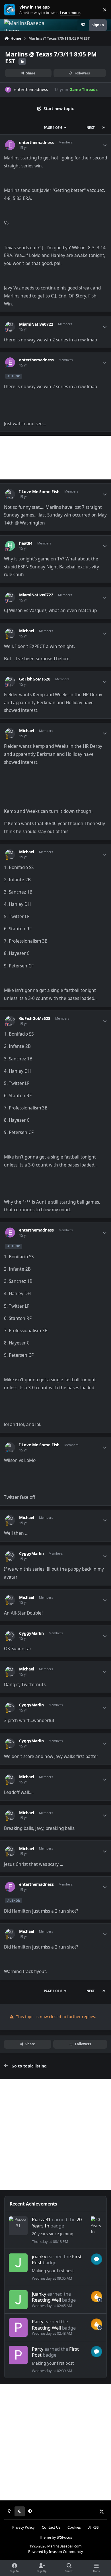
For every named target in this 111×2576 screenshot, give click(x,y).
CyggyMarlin (31, 1554)
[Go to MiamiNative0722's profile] (10, 327)
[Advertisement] (55, 458)
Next (91, 128)
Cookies (74, 2527)
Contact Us (51, 2527)
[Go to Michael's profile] (10, 633)
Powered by (55, 2552)
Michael (27, 631)
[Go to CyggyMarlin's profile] (10, 1556)
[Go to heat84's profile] (10, 546)
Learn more (11, 10)
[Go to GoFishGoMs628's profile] (10, 682)
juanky (39, 2256)
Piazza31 (41, 2219)
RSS (95, 2527)
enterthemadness (31, 89)
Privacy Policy (23, 2527)
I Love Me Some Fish (39, 492)
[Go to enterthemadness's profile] (8, 90)
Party (38, 2321)
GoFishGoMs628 (35, 679)
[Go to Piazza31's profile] (18, 2226)
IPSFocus (64, 2537)
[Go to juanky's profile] (18, 2263)
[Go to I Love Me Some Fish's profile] (10, 494)
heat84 (26, 543)
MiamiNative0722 (36, 324)
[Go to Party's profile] (18, 2327)
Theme (45, 2537)
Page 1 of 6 (53, 128)
